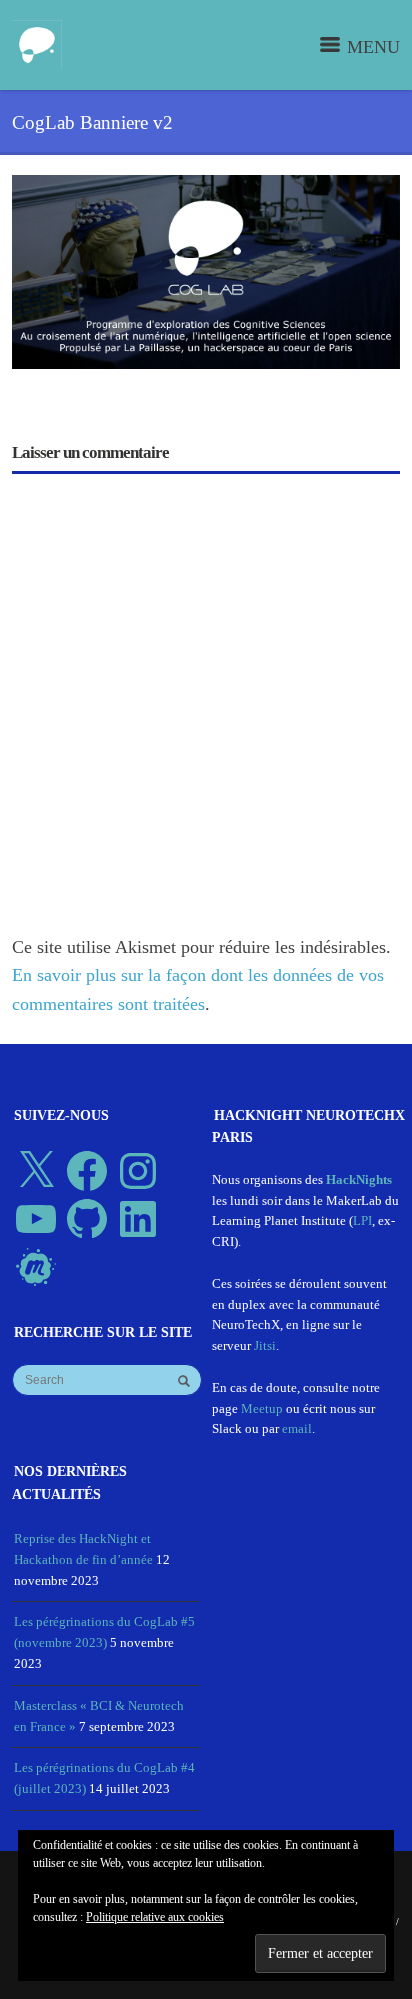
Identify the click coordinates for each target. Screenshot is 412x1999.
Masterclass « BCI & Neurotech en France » (99, 1716)
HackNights (359, 1179)
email (297, 1428)
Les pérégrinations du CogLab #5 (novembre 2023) (104, 1632)
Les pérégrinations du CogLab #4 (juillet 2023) (104, 1778)
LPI (362, 1220)
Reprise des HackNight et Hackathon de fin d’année (83, 1549)
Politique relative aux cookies (155, 1917)
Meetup (262, 1408)
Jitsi (265, 1345)
